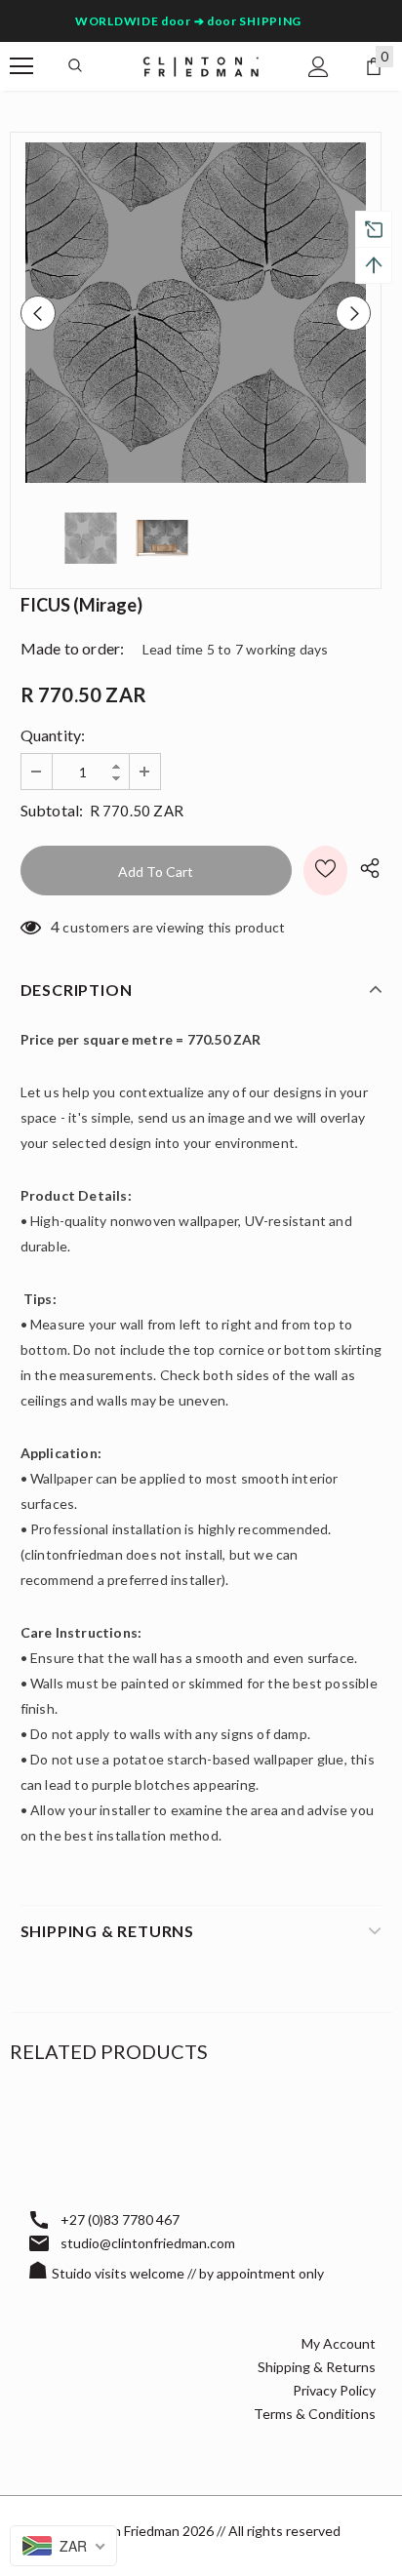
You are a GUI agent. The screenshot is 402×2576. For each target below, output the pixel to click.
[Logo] (201, 65)
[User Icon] (319, 67)
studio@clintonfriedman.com (148, 2243)
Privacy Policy (334, 2390)
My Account (339, 2343)
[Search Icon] (75, 66)
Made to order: (73, 648)
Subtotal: (52, 810)
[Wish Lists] (325, 871)
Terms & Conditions (315, 2414)
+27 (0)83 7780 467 (120, 2219)
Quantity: (53, 735)
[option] (196, 313)
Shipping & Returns (317, 2367)
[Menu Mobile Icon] (21, 66)
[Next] (353, 313)
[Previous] (38, 313)
